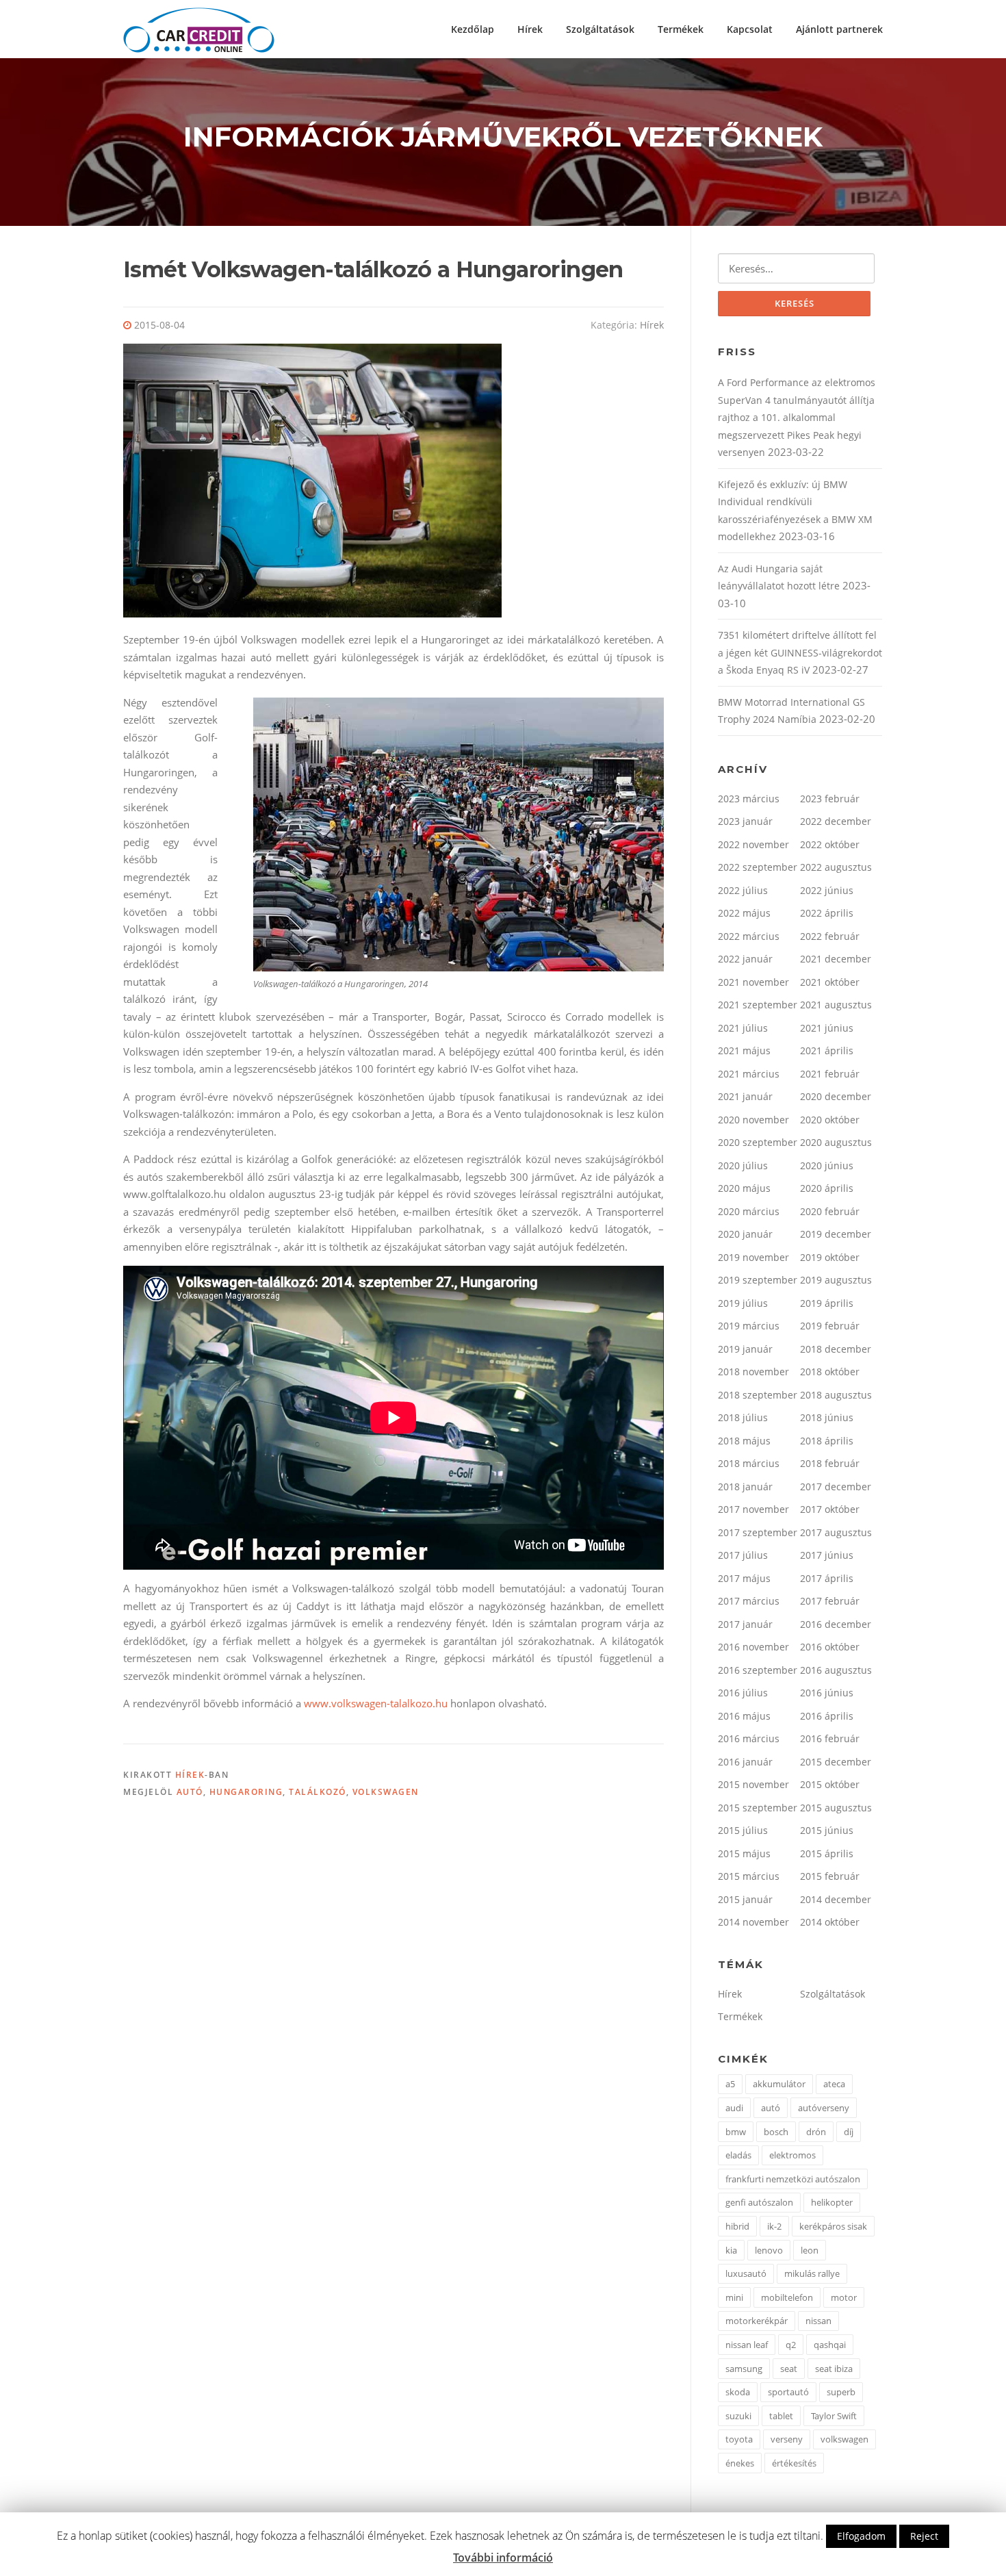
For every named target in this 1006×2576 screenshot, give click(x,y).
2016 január (745, 1762)
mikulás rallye (812, 2273)
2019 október (830, 1257)
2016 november (753, 1647)
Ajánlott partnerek (839, 29)
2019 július (743, 1303)
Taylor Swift (834, 2416)
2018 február (830, 1463)
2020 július (743, 1165)
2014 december (836, 1899)
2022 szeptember (758, 867)
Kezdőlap (473, 29)
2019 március (749, 1326)
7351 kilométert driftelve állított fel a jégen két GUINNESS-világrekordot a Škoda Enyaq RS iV (800, 652)
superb (841, 2392)
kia (731, 2250)
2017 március (749, 1601)
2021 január (745, 1096)
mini (734, 2297)
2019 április (827, 1303)
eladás (738, 2155)
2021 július (743, 1028)
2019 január (745, 1349)
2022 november (753, 844)
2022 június (827, 890)
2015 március (749, 1876)
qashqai (830, 2345)
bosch (776, 2132)
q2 (791, 2345)
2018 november (753, 1372)
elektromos (792, 2155)
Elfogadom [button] (861, 2536)
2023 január (745, 821)
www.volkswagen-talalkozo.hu (376, 1703)
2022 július (743, 890)
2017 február (830, 1601)
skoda (738, 2392)
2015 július (743, 1830)
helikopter (832, 2202)
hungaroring (246, 1792)
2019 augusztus (836, 1280)
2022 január (745, 959)
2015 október (830, 1784)
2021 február (830, 1074)
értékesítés (794, 2463)
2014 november (753, 1922)
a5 (730, 2084)
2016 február (830, 1738)
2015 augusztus (836, 1808)
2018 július (743, 1417)
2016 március (749, 1738)
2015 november (753, 1784)
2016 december (836, 1624)
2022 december (836, 821)
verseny (787, 2439)
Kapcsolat (750, 29)
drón (816, 2132)
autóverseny (824, 2108)
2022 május (744, 913)
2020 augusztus (836, 1142)
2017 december (836, 1487)
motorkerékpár (757, 2321)
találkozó (318, 1792)
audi (734, 2108)
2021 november (753, 982)
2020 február (830, 1211)
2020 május (744, 1188)
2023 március (749, 799)
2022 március (749, 936)
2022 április (827, 913)
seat (789, 2369)
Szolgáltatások (600, 29)
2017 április (827, 1578)
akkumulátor (779, 2084)
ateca (834, 2084)
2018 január (745, 1487)
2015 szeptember (758, 1808)
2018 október (830, 1372)
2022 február (830, 936)
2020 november (753, 1120)
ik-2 (774, 2226)
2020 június (827, 1165)
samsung (744, 2369)
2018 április (827, 1441)
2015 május (744, 1853)
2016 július (743, 1693)
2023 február (830, 799)
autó (190, 1792)
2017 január (745, 1624)
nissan (818, 2321)
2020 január (745, 1234)
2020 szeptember (758, 1142)
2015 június (827, 1830)
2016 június (827, 1693)
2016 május (744, 1716)
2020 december (836, 1096)
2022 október (830, 844)
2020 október (830, 1120)
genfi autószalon (759, 2202)
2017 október (830, 1509)
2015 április (827, 1853)
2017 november (753, 1509)
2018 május (744, 1441)
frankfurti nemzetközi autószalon (793, 2179)
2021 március (749, 1074)
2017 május (744, 1578)
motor (844, 2297)
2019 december (836, 1234)
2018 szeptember (758, 1395)
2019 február (830, 1326)
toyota (739, 2439)
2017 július (743, 1555)
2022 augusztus (836, 867)
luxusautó (746, 2273)
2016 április (827, 1716)
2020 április (827, 1188)
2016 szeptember (758, 1670)
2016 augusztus (836, 1670)
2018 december (836, 1349)
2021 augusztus (836, 1005)
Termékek (681, 29)
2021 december (836, 959)
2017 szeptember (758, 1532)
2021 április (827, 1050)
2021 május (744, 1050)
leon (810, 2250)
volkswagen (386, 1792)
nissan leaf (747, 2345)
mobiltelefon (787, 2297)
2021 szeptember (758, 1005)
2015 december (836, 1762)
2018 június (827, 1417)
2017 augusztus (836, 1532)
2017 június (827, 1555)
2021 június (827, 1028)
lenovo (769, 2250)
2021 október (830, 982)
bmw (736, 2132)
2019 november (753, 1257)
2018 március (749, 1463)
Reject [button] (924, 2536)
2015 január (745, 1899)
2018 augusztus (836, 1395)
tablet (781, 2416)
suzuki (738, 2416)
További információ (503, 2558)
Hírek (530, 29)
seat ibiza (834, 2369)
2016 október (830, 1647)
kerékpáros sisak (833, 2226)
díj (849, 2132)
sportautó (788, 2392)
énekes (740, 2463)
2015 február (830, 1876)
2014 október (830, 1922)
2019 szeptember (758, 1280)
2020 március (749, 1211)
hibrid (737, 2226)
